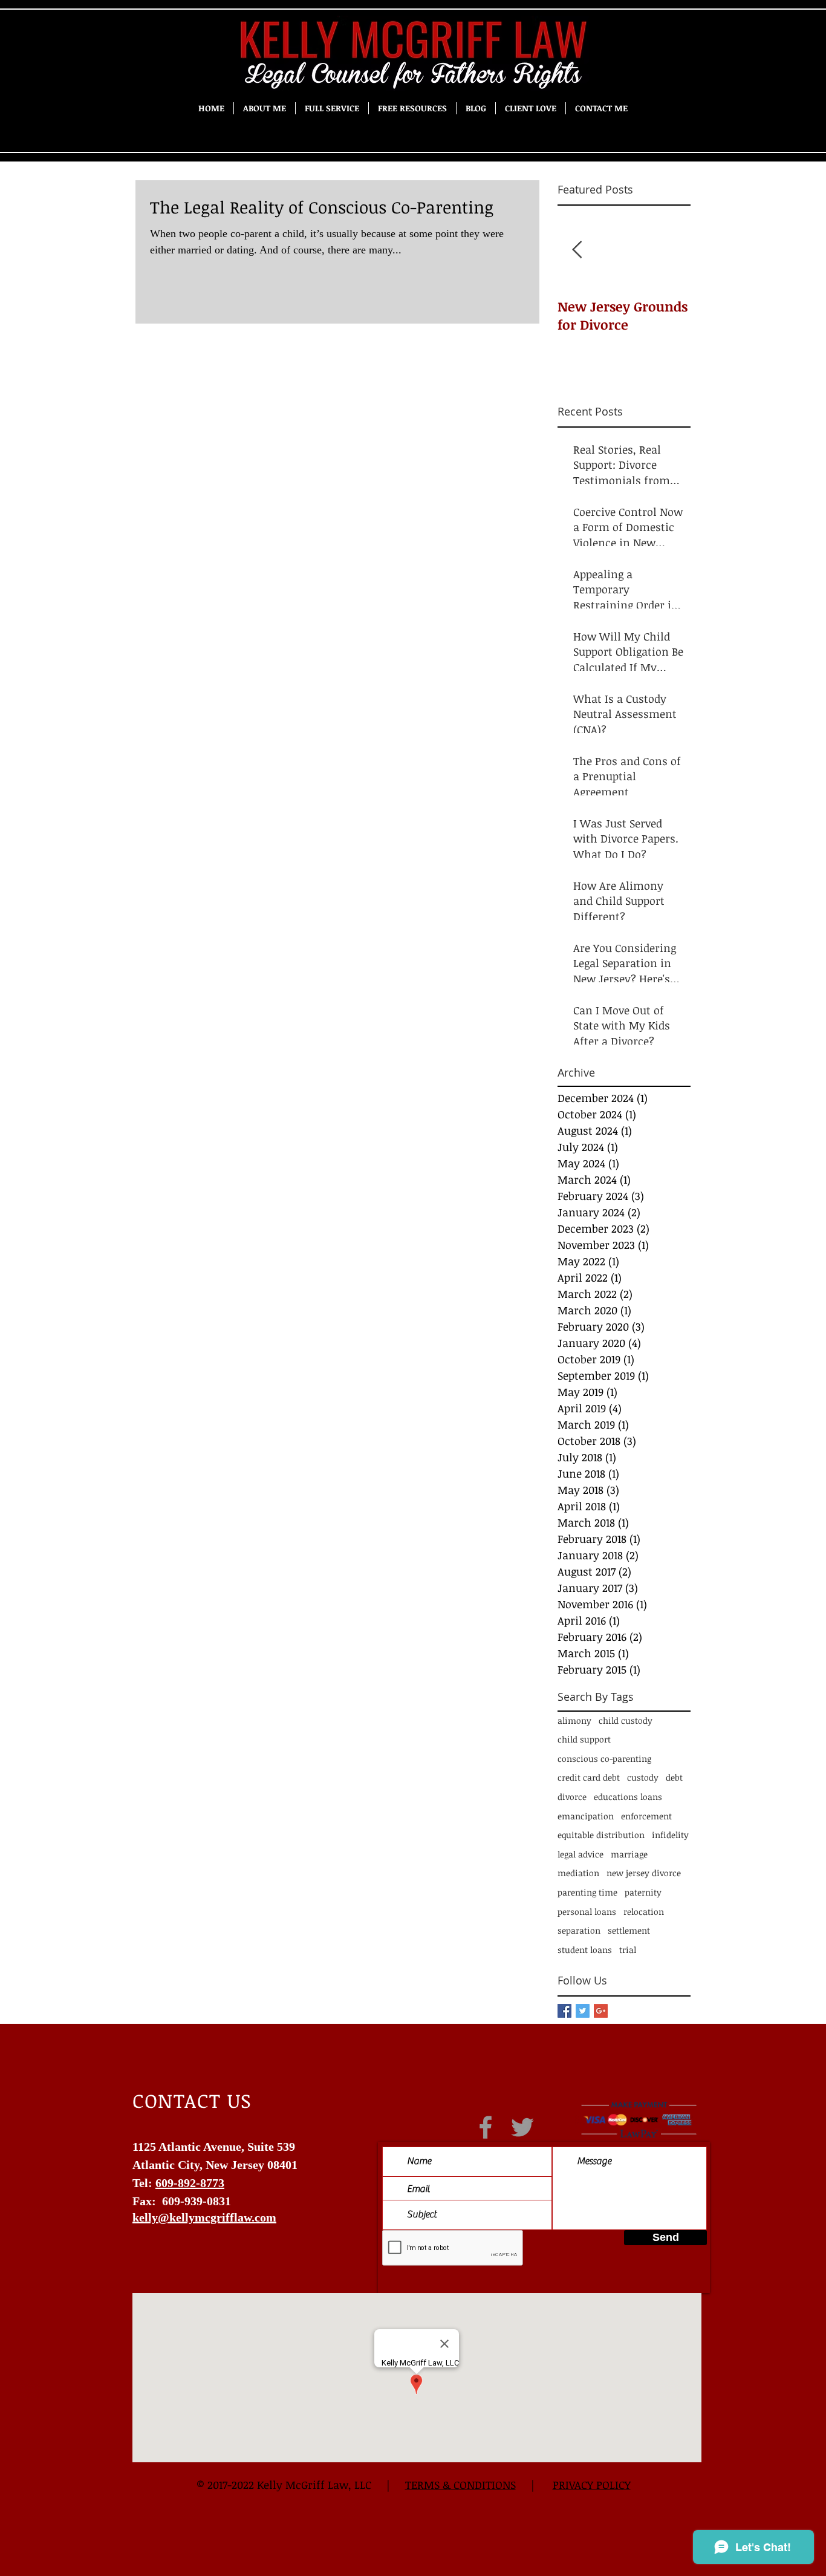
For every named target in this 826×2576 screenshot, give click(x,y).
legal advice (580, 1854)
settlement (629, 1930)
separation (579, 1930)
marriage (629, 1854)
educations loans (628, 1797)
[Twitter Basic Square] (583, 2011)
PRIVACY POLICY (592, 2485)
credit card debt (589, 1777)
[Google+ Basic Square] (601, 2011)
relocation (644, 1912)
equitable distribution (601, 1835)
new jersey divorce (644, 1873)
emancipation (586, 1816)
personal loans (587, 1912)
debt (674, 1777)
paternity (643, 1892)
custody (643, 1777)
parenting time (587, 1892)
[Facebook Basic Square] (564, 2011)
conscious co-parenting (604, 1759)
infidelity (670, 1835)
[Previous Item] (577, 250)
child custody (626, 1720)
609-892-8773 (190, 2183)
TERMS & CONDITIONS (460, 2485)
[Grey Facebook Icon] (486, 2127)
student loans (585, 1950)
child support (584, 1739)
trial (628, 1950)
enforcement (646, 1816)
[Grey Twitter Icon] (522, 2127)
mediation (578, 1873)
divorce (572, 1797)
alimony (574, 1720)
